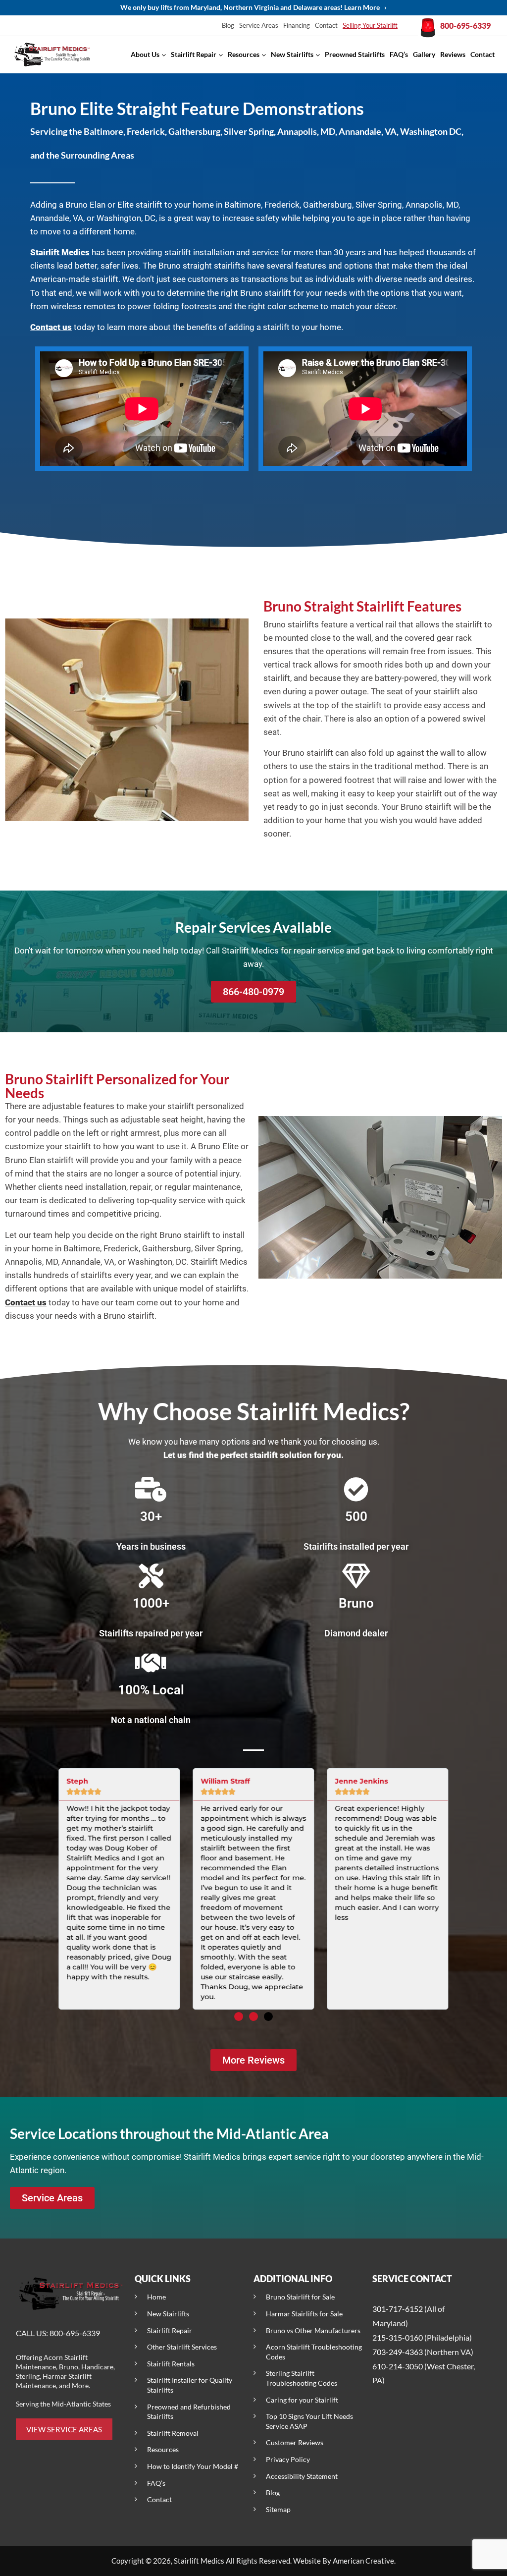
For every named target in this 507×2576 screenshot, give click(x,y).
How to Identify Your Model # (193, 2466)
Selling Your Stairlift (370, 25)
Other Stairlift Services (182, 2347)
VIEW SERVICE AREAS (64, 2429)
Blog (228, 25)
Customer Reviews (295, 2442)
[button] (239, 2016)
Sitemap (278, 2509)
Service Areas (259, 25)
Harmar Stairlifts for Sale (304, 2314)
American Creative (363, 2561)
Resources (163, 2449)
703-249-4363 (398, 2352)
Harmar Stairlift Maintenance (54, 2381)
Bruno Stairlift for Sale (300, 2297)
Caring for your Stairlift (302, 2400)
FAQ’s (156, 2483)
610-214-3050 (398, 2366)
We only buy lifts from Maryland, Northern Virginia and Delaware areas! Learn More (253, 7)
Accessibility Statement (302, 2476)
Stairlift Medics (60, 252)
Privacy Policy (288, 2459)
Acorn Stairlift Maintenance (52, 2362)
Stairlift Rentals (171, 2364)
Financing (297, 25)
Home (156, 2297)
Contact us (51, 327)
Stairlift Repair (170, 2330)
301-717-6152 (398, 2309)
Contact (326, 25)
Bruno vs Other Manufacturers (313, 2330)
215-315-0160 (398, 2337)
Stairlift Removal (173, 2433)
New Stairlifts (168, 2314)
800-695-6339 (465, 26)
